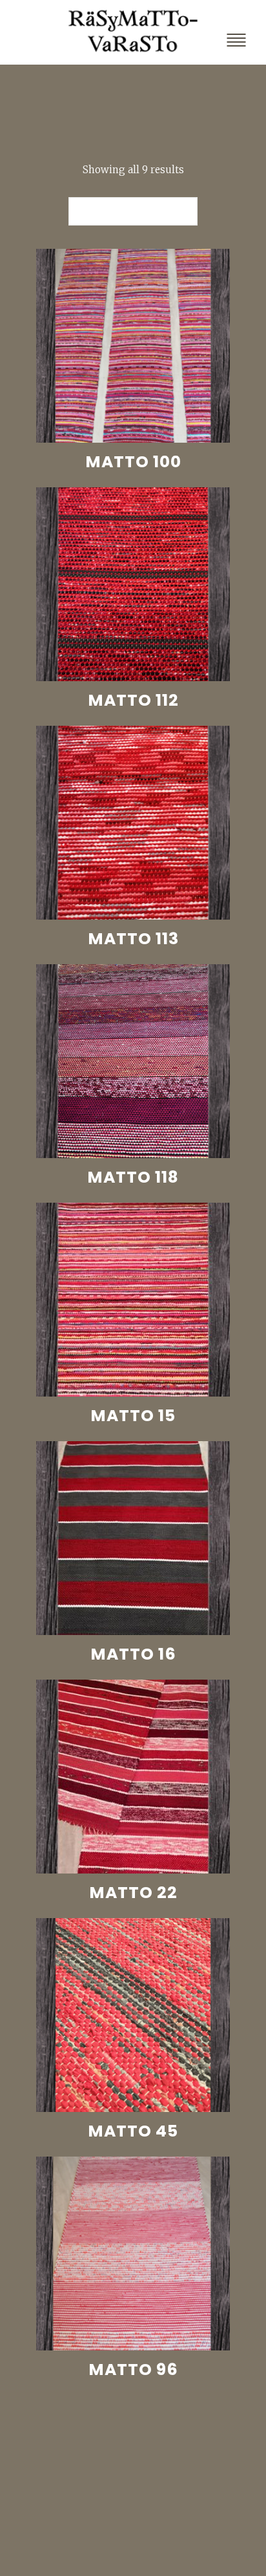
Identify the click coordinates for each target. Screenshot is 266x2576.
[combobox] (133, 211)
